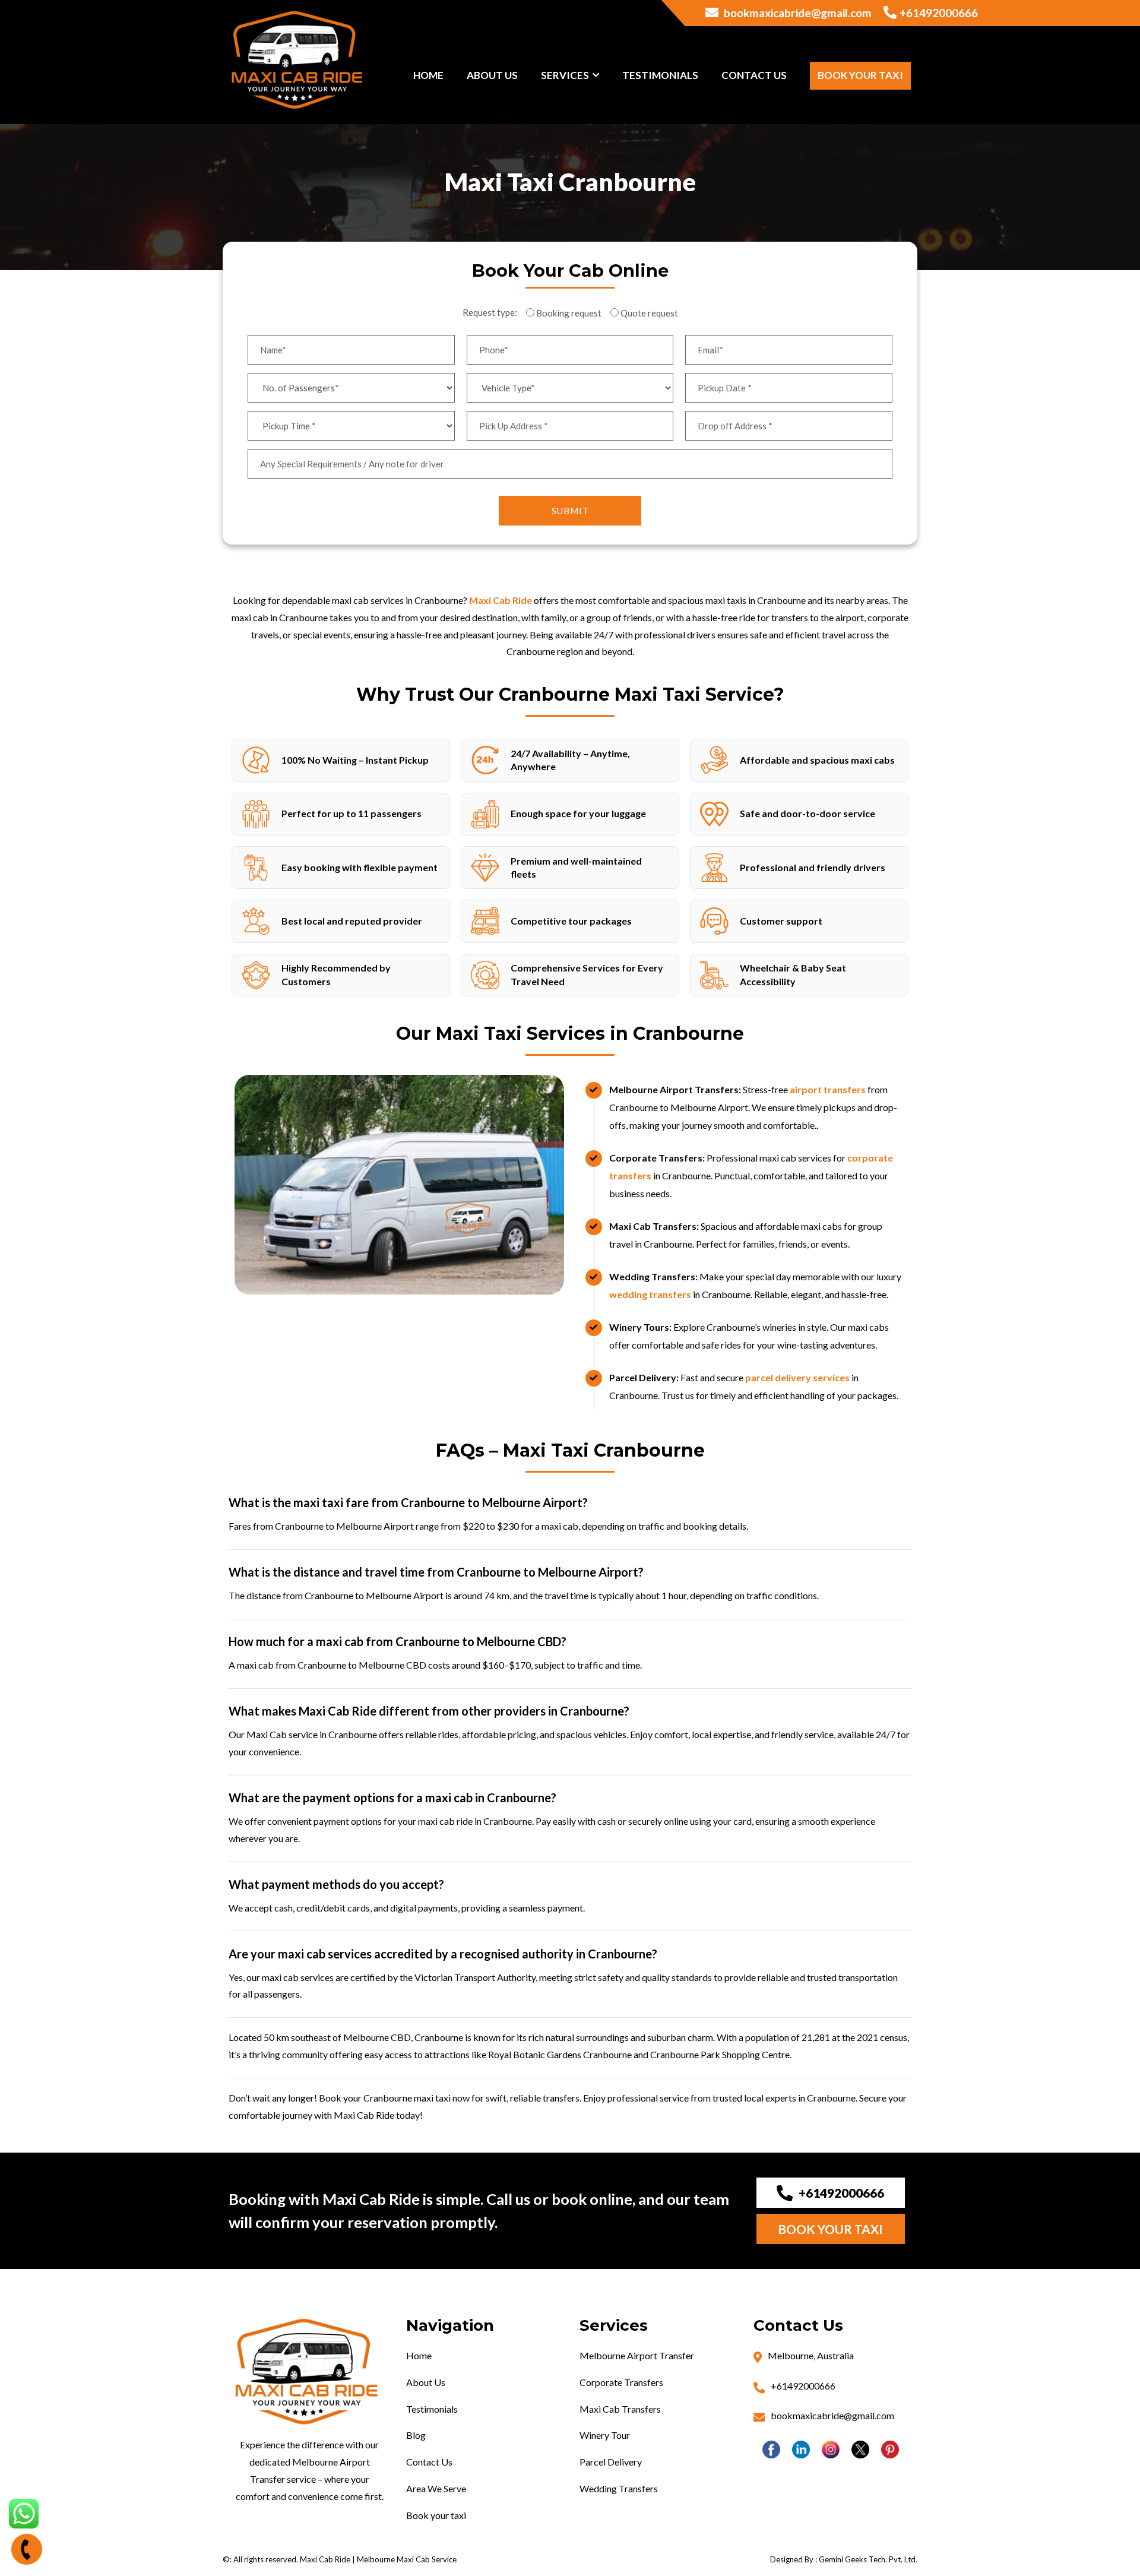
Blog (416, 2435)
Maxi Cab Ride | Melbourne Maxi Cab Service (378, 2559)
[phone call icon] (27, 2549)
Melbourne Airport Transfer (637, 2355)
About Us (492, 75)
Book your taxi (860, 75)
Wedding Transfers (619, 2488)
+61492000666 (939, 13)
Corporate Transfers (621, 2382)
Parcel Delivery (611, 2462)
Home (428, 75)
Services (565, 75)
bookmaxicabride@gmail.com (797, 13)
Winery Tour (605, 2435)
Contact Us (754, 75)
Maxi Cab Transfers (620, 2409)
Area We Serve (436, 2488)
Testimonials (660, 75)
